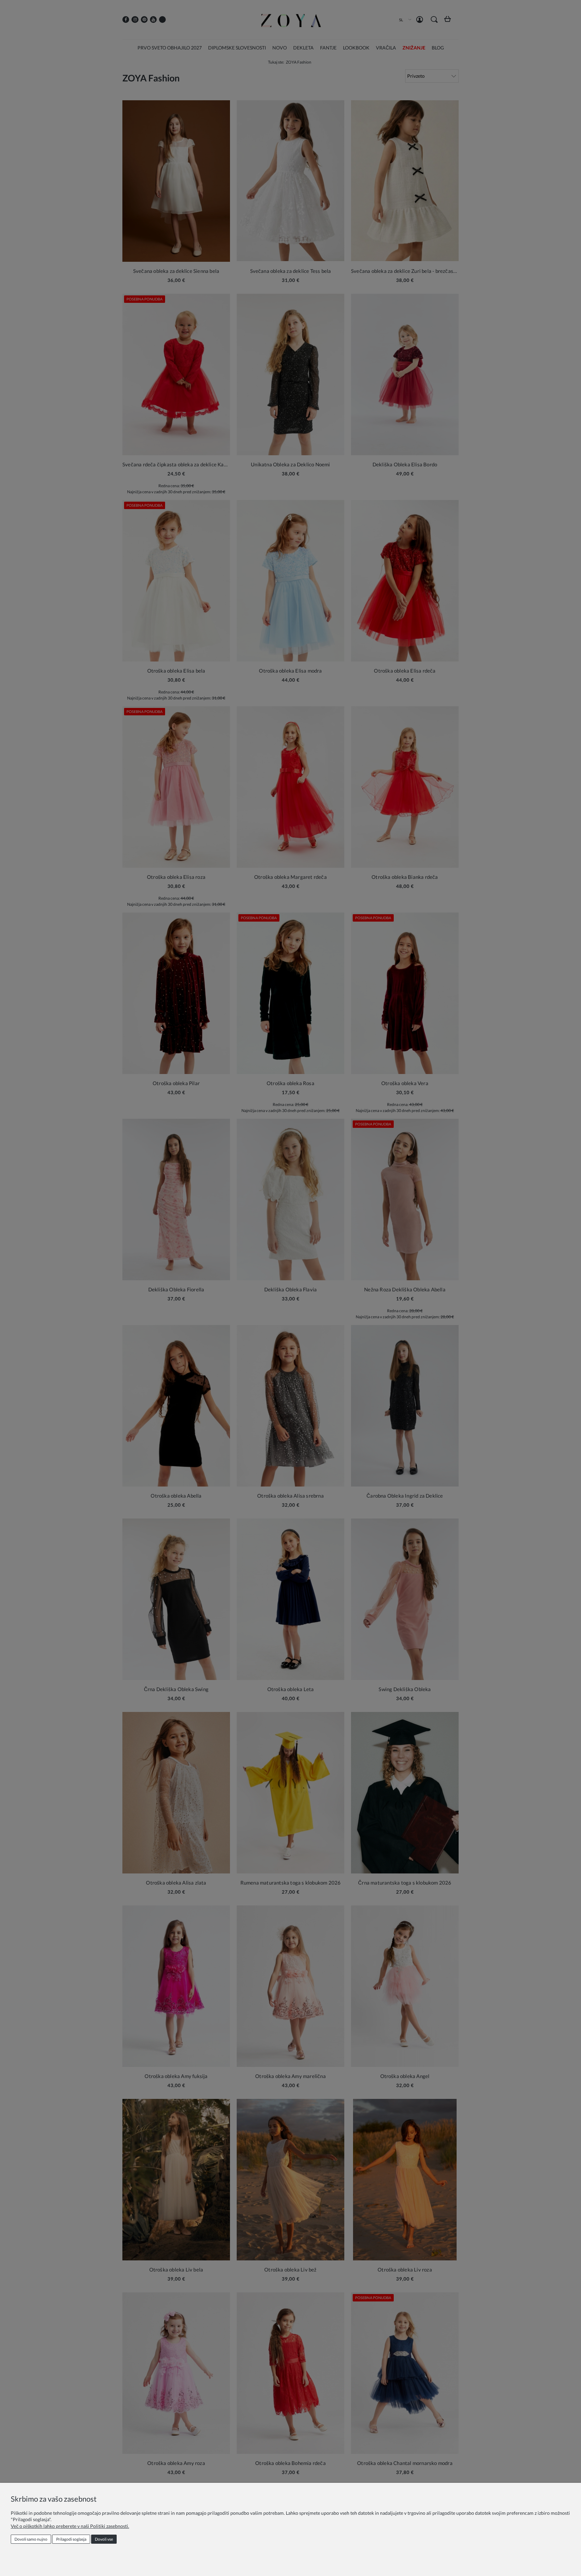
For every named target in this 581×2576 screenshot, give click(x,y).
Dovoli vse (104, 2539)
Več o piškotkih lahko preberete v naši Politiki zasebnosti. (70, 2526)
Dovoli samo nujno (31, 2539)
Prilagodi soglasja (71, 2539)
